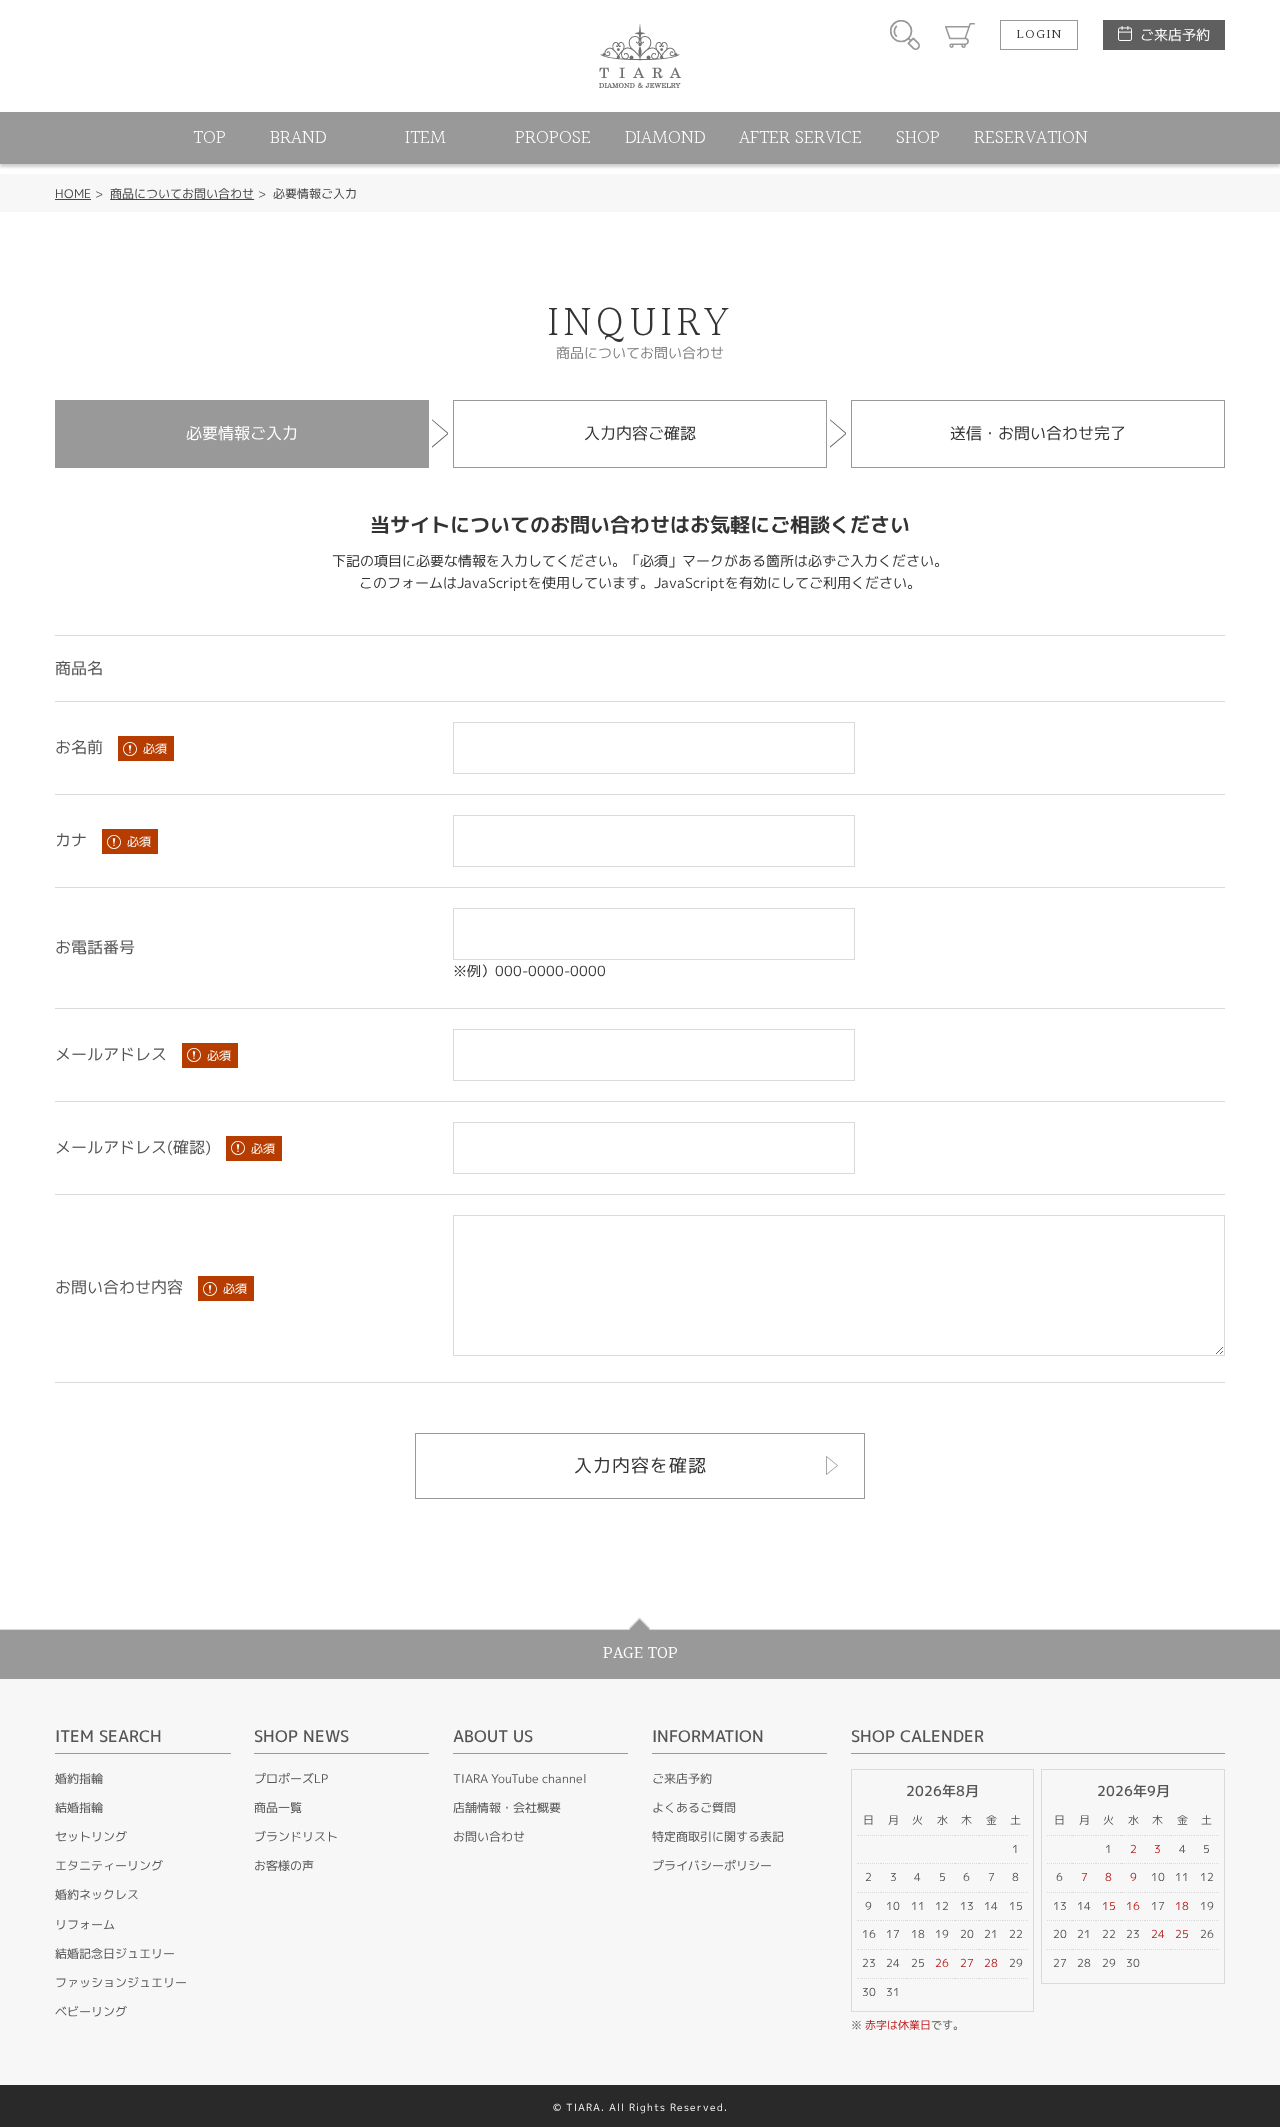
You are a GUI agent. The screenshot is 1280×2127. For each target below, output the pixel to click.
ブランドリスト (296, 1836)
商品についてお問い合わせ (182, 193)
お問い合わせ (489, 1836)
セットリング (91, 1836)
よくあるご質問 (694, 1807)
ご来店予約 (1175, 34)
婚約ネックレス (97, 1894)
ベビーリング (91, 2011)
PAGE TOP (640, 1653)
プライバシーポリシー (712, 1865)
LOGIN (1039, 35)
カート (960, 35)
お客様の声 (284, 1865)
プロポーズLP (291, 1778)
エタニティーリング (109, 1865)
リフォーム (85, 1924)
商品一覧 (278, 1807)
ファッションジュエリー (121, 1982)
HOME (73, 193)
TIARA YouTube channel (520, 1778)
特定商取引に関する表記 (718, 1836)
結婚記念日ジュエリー (115, 1953)
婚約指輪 (79, 1778)
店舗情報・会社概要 (507, 1807)
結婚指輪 (79, 1807)
